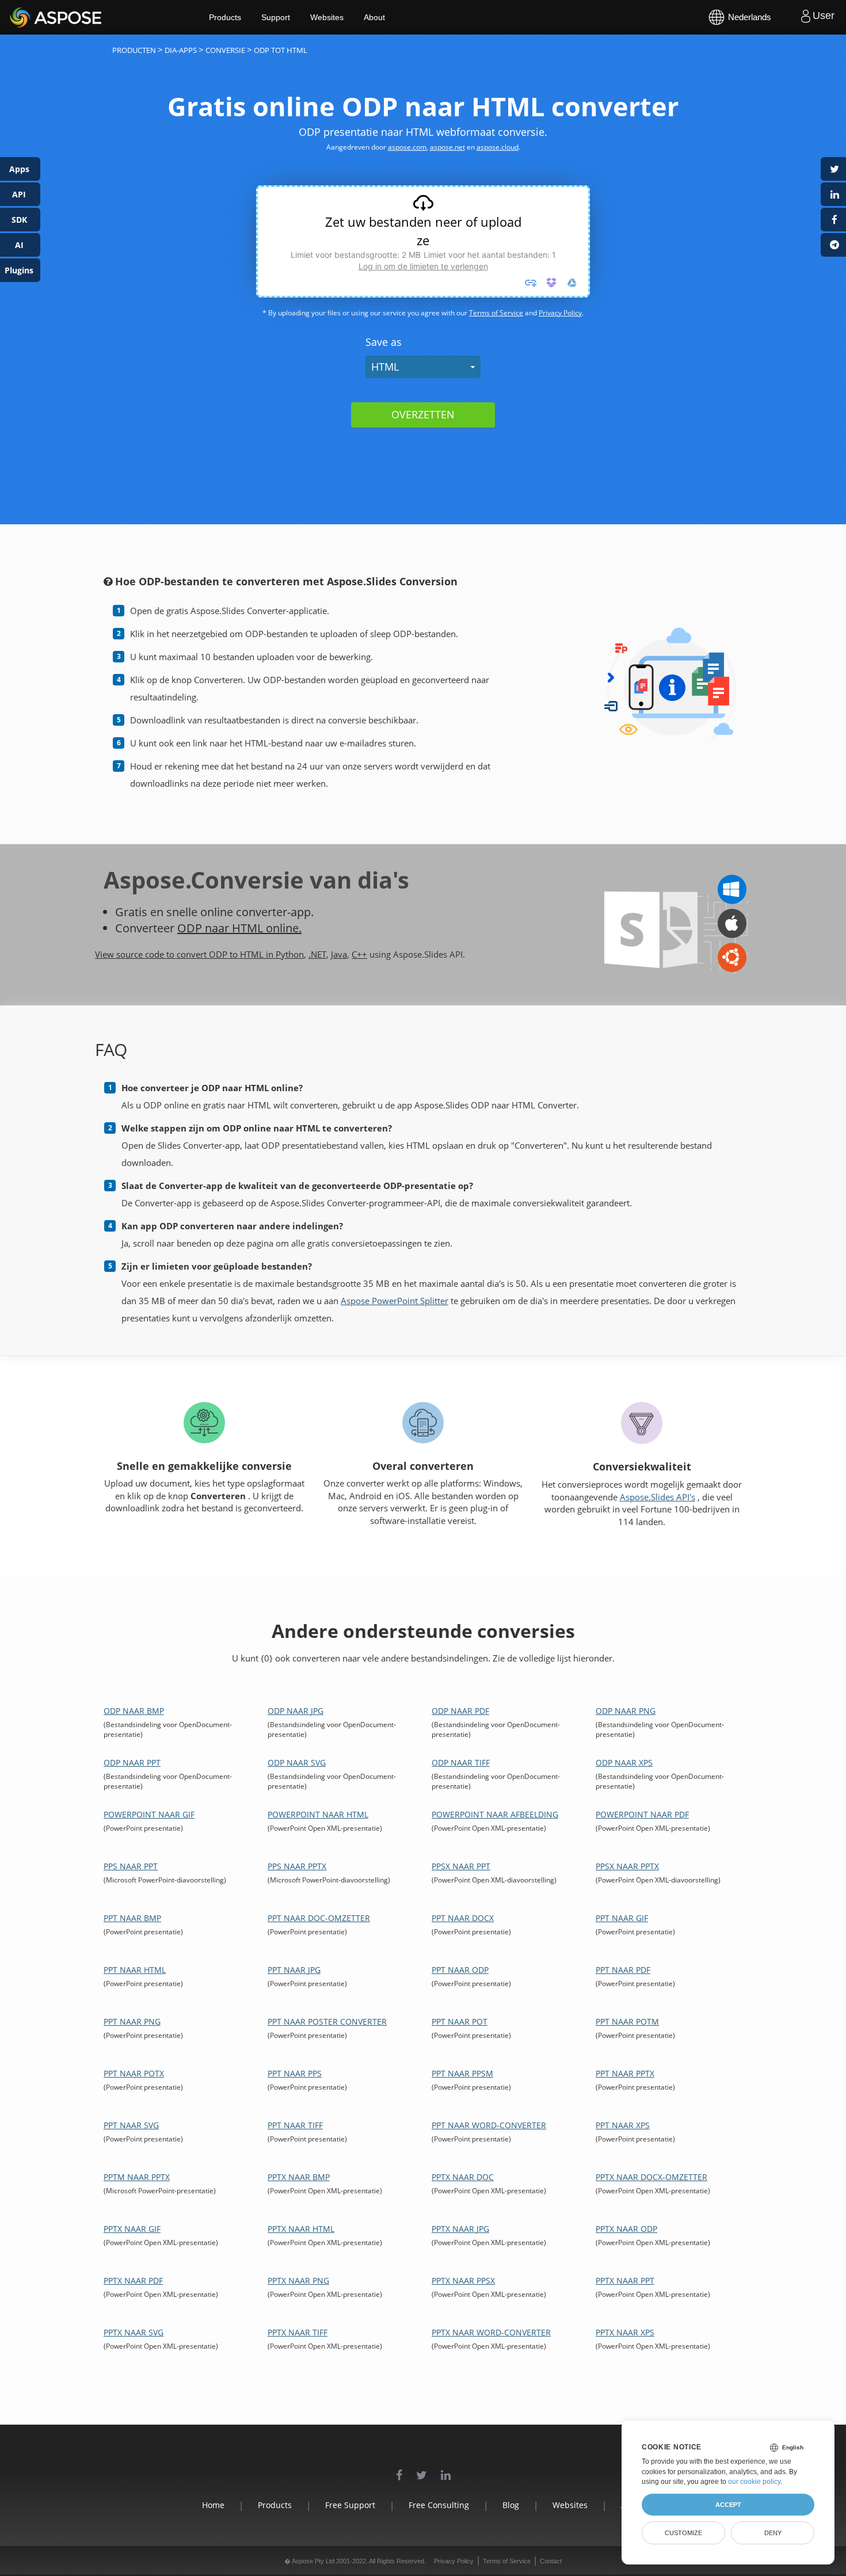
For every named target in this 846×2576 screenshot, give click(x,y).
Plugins (19, 270)
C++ (359, 954)
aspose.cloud (498, 147)
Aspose (23, 17)
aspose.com (407, 147)
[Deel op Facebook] (833, 220)
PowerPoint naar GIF (149, 1814)
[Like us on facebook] (399, 2469)
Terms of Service (496, 313)
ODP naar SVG (297, 1763)
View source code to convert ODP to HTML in (185, 954)
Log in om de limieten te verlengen (423, 266)
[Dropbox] (551, 283)
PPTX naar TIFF (298, 2332)
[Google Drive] (572, 283)
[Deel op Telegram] (833, 245)
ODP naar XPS (624, 1763)
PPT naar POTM (627, 2021)
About (374, 17)
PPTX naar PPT (625, 2280)
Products (225, 17)
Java (339, 954)
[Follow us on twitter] (422, 2469)
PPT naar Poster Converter (327, 2021)
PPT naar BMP (132, 1918)
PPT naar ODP (460, 1970)
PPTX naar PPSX (463, 2280)
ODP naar (205, 928)
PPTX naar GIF (132, 2229)
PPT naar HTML (135, 1970)
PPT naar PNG (132, 2021)
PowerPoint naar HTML (318, 1814)
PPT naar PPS (295, 2073)
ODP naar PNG (626, 1711)
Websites (327, 17)
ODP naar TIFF (461, 1763)
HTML (385, 367)
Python (290, 954)
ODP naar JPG (296, 1711)
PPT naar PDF (623, 1970)
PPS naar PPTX (297, 1866)
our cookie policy (754, 2482)
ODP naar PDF (460, 1711)
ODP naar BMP (134, 1711)
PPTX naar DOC (463, 2177)
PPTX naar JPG (460, 2229)
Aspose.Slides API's (658, 1497)
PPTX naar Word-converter (491, 2332)
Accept (728, 2505)
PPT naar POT (460, 2021)
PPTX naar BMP (299, 2177)
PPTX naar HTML (301, 2229)
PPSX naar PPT (461, 1866)
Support (276, 17)
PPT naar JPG (294, 1970)
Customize (683, 2533)
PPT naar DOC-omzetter (319, 1918)
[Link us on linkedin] (446, 2469)
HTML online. (267, 928)
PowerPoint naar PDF (642, 1814)
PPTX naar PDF (133, 2280)
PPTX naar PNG (298, 2280)
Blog (511, 2505)
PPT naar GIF (622, 1918)
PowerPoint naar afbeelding (495, 1814)
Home (213, 2505)
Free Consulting (439, 2505)
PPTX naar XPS (625, 2332)
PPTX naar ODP (626, 2229)
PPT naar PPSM (462, 2073)
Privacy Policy (560, 313)
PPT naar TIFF (295, 2125)
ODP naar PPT (132, 1763)
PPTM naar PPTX (137, 2177)
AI (19, 245)
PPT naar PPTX (625, 2073)
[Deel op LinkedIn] (833, 194)
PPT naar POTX (134, 2073)
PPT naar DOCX (463, 1918)
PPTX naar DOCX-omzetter (651, 2177)
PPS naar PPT (131, 1866)
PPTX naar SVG (134, 2332)
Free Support (350, 2505)
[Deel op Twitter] (833, 169)
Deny (773, 2533)
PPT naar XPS (623, 2125)
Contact (551, 2561)
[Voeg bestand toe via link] (531, 283)
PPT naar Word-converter (489, 2125)
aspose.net (447, 147)
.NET (317, 954)
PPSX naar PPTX (627, 1866)
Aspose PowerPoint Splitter (395, 1301)
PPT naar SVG (131, 2125)
